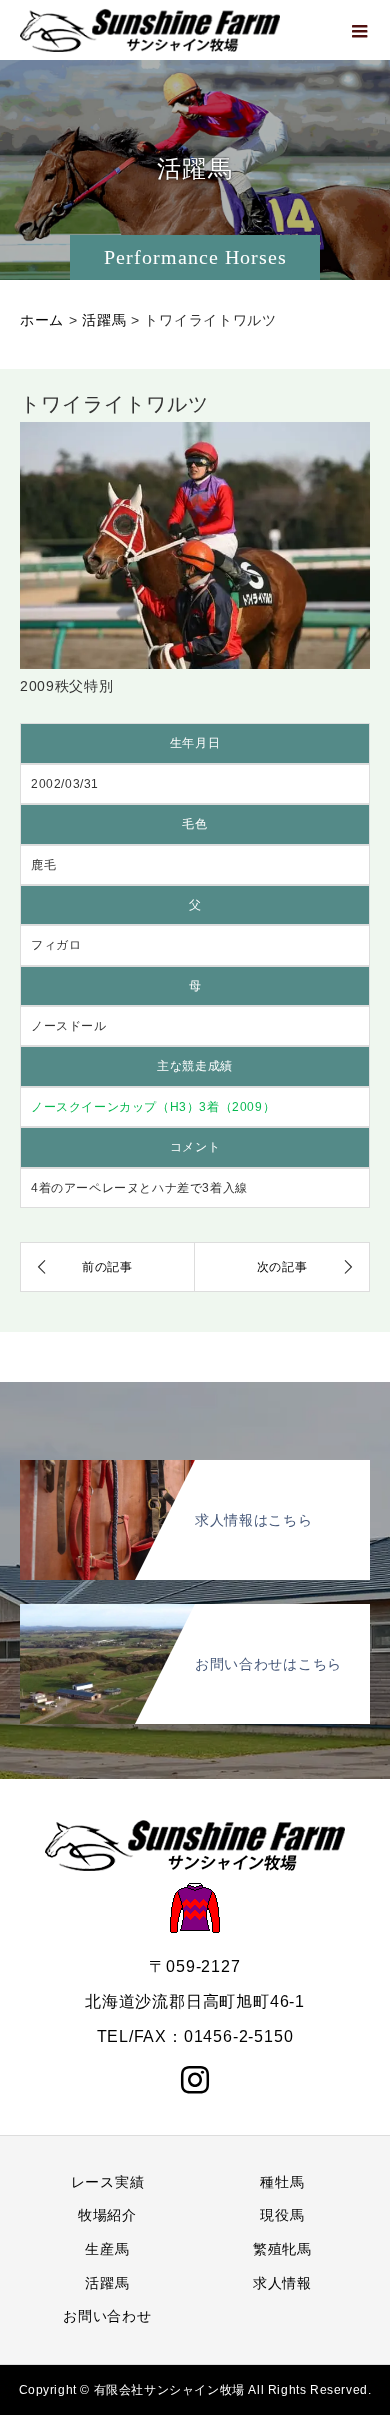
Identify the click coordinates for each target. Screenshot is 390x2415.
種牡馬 (282, 2182)
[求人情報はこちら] (195, 1467)
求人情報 (282, 2283)
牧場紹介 (107, 2215)
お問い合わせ (107, 2316)
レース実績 (108, 2182)
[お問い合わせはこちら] (195, 1611)
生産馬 (107, 2249)
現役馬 (282, 2215)
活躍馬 (107, 2283)
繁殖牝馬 (282, 2249)
